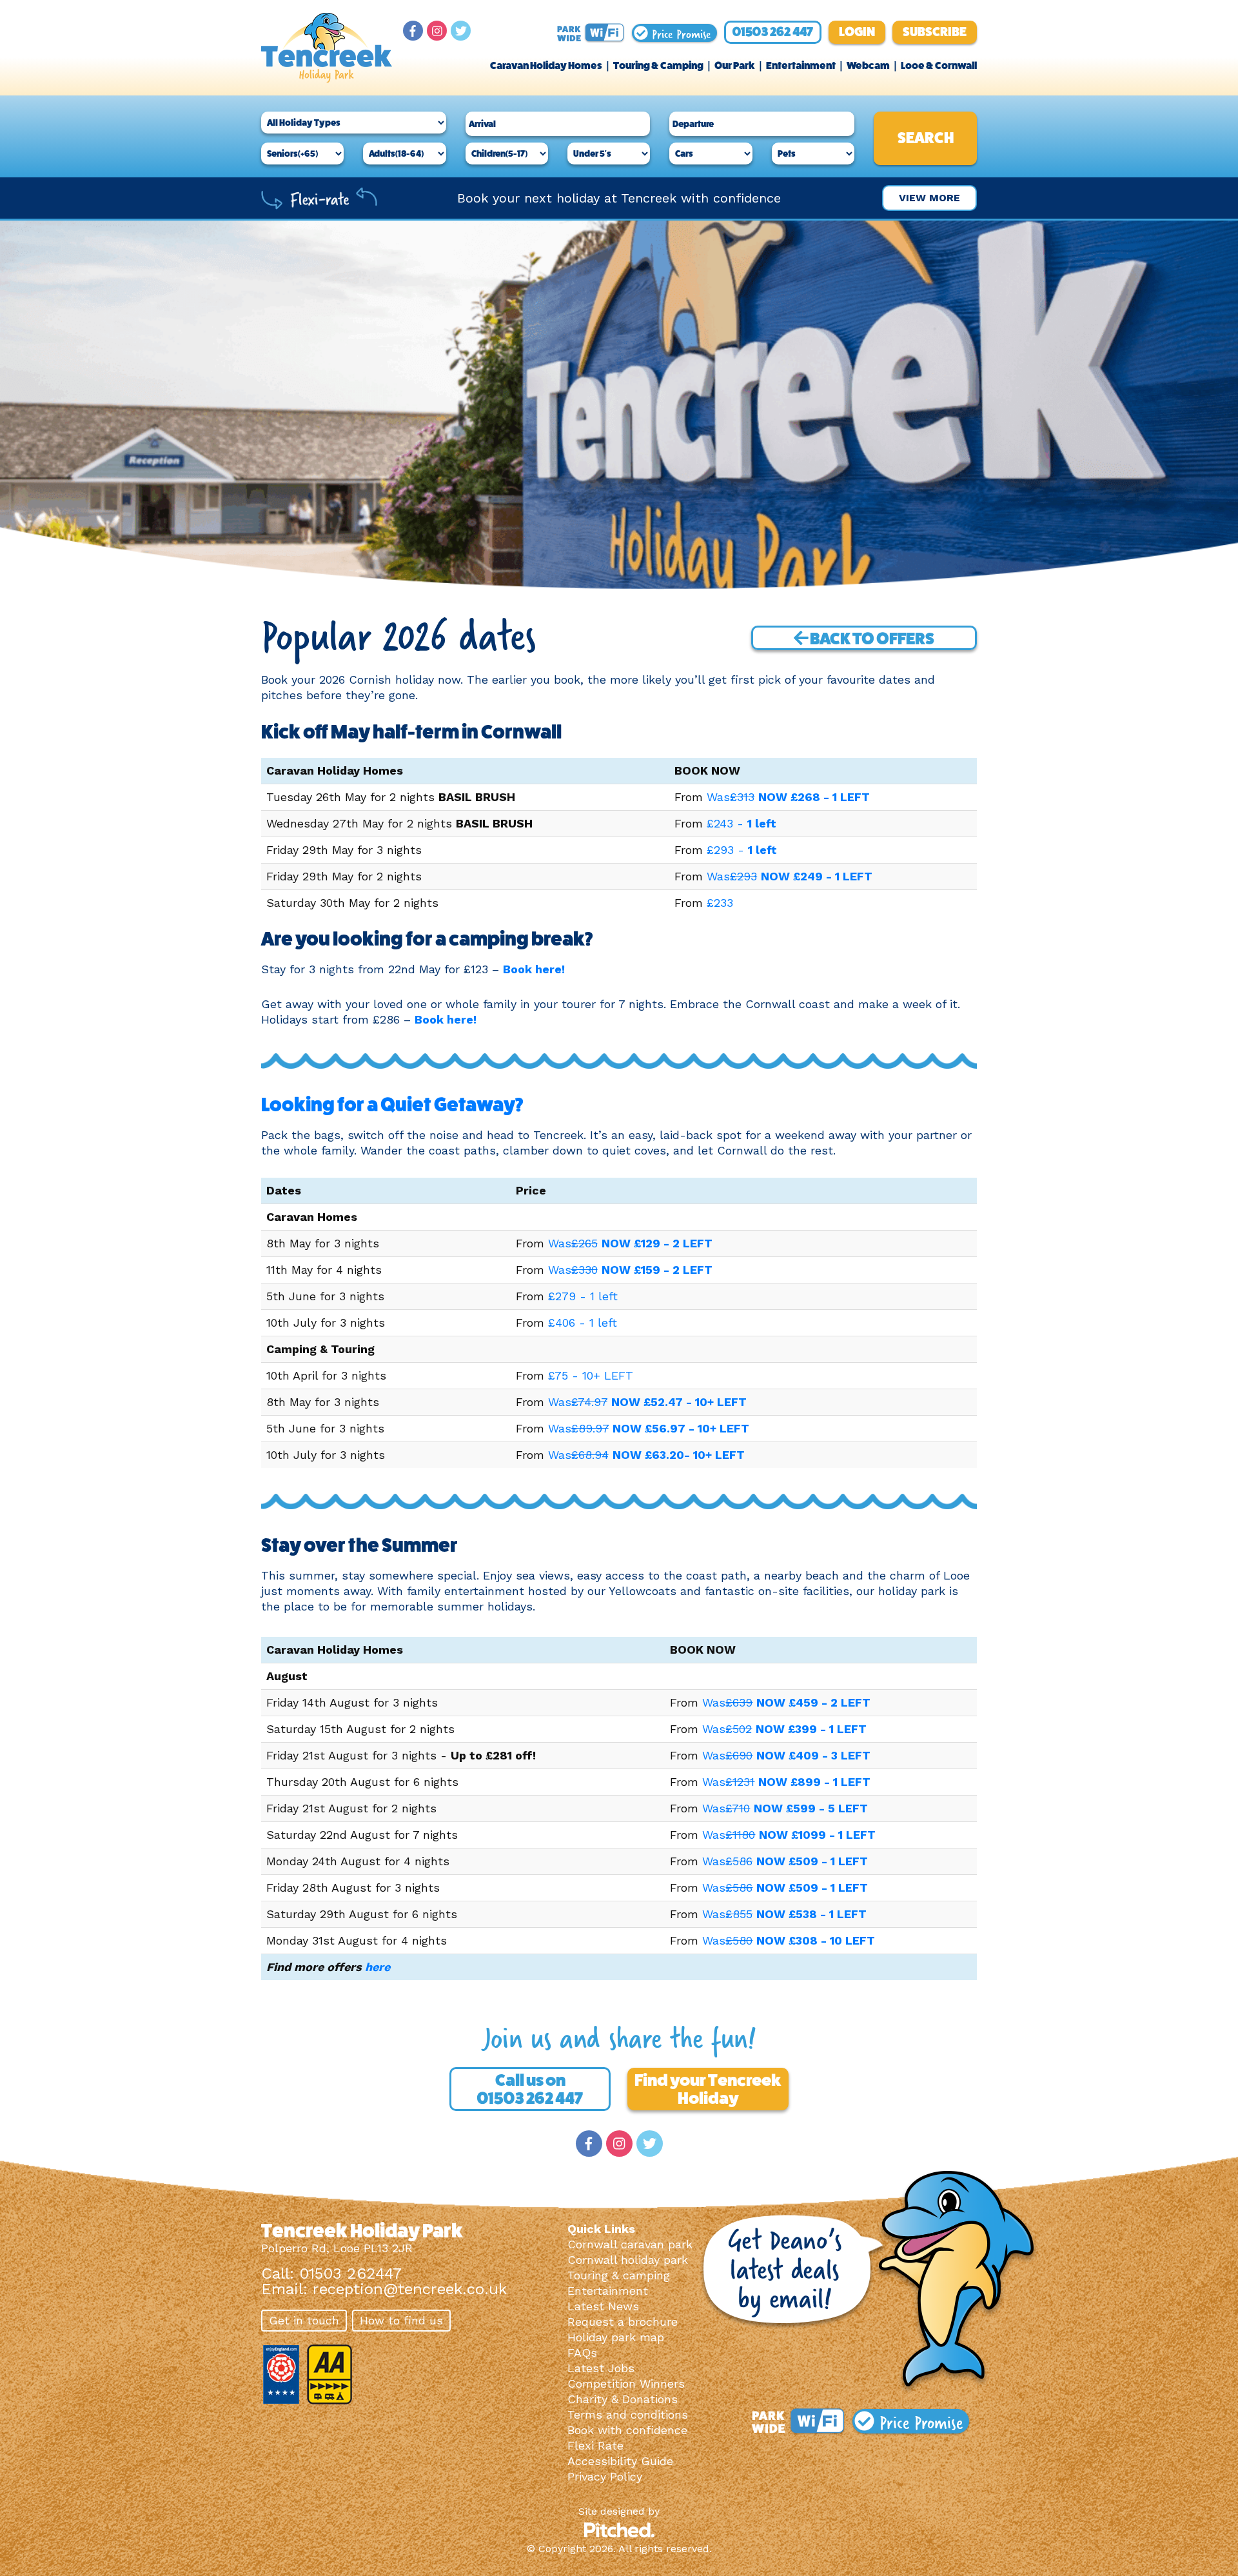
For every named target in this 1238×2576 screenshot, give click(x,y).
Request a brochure (623, 2322)
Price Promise (679, 33)
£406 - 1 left (583, 1323)
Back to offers (871, 638)
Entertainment (801, 65)
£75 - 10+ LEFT (591, 1375)
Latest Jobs (601, 2368)
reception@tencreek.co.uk (409, 2289)
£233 (720, 903)
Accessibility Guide (620, 2461)
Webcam (868, 65)
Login (857, 32)
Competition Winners (626, 2383)
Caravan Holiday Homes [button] (546, 65)
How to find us (401, 2320)
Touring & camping (619, 2275)
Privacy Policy (605, 2476)
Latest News (603, 2306)
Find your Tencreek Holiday (708, 2089)
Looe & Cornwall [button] (939, 65)
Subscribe (935, 32)
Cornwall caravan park (630, 2244)
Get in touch (304, 2320)
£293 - (742, 850)
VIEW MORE (929, 198)
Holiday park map (616, 2337)
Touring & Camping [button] (658, 65)
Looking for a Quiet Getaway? (392, 1105)
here (378, 1967)
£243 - (742, 823)
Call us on (530, 2089)
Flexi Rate (595, 2445)
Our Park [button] (735, 65)
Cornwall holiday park (628, 2260)
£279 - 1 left (583, 1296)
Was (788, 797)
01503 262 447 (773, 32)
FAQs (582, 2353)
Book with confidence (627, 2430)
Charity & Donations (623, 2399)
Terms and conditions (628, 2414)
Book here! (446, 1019)
